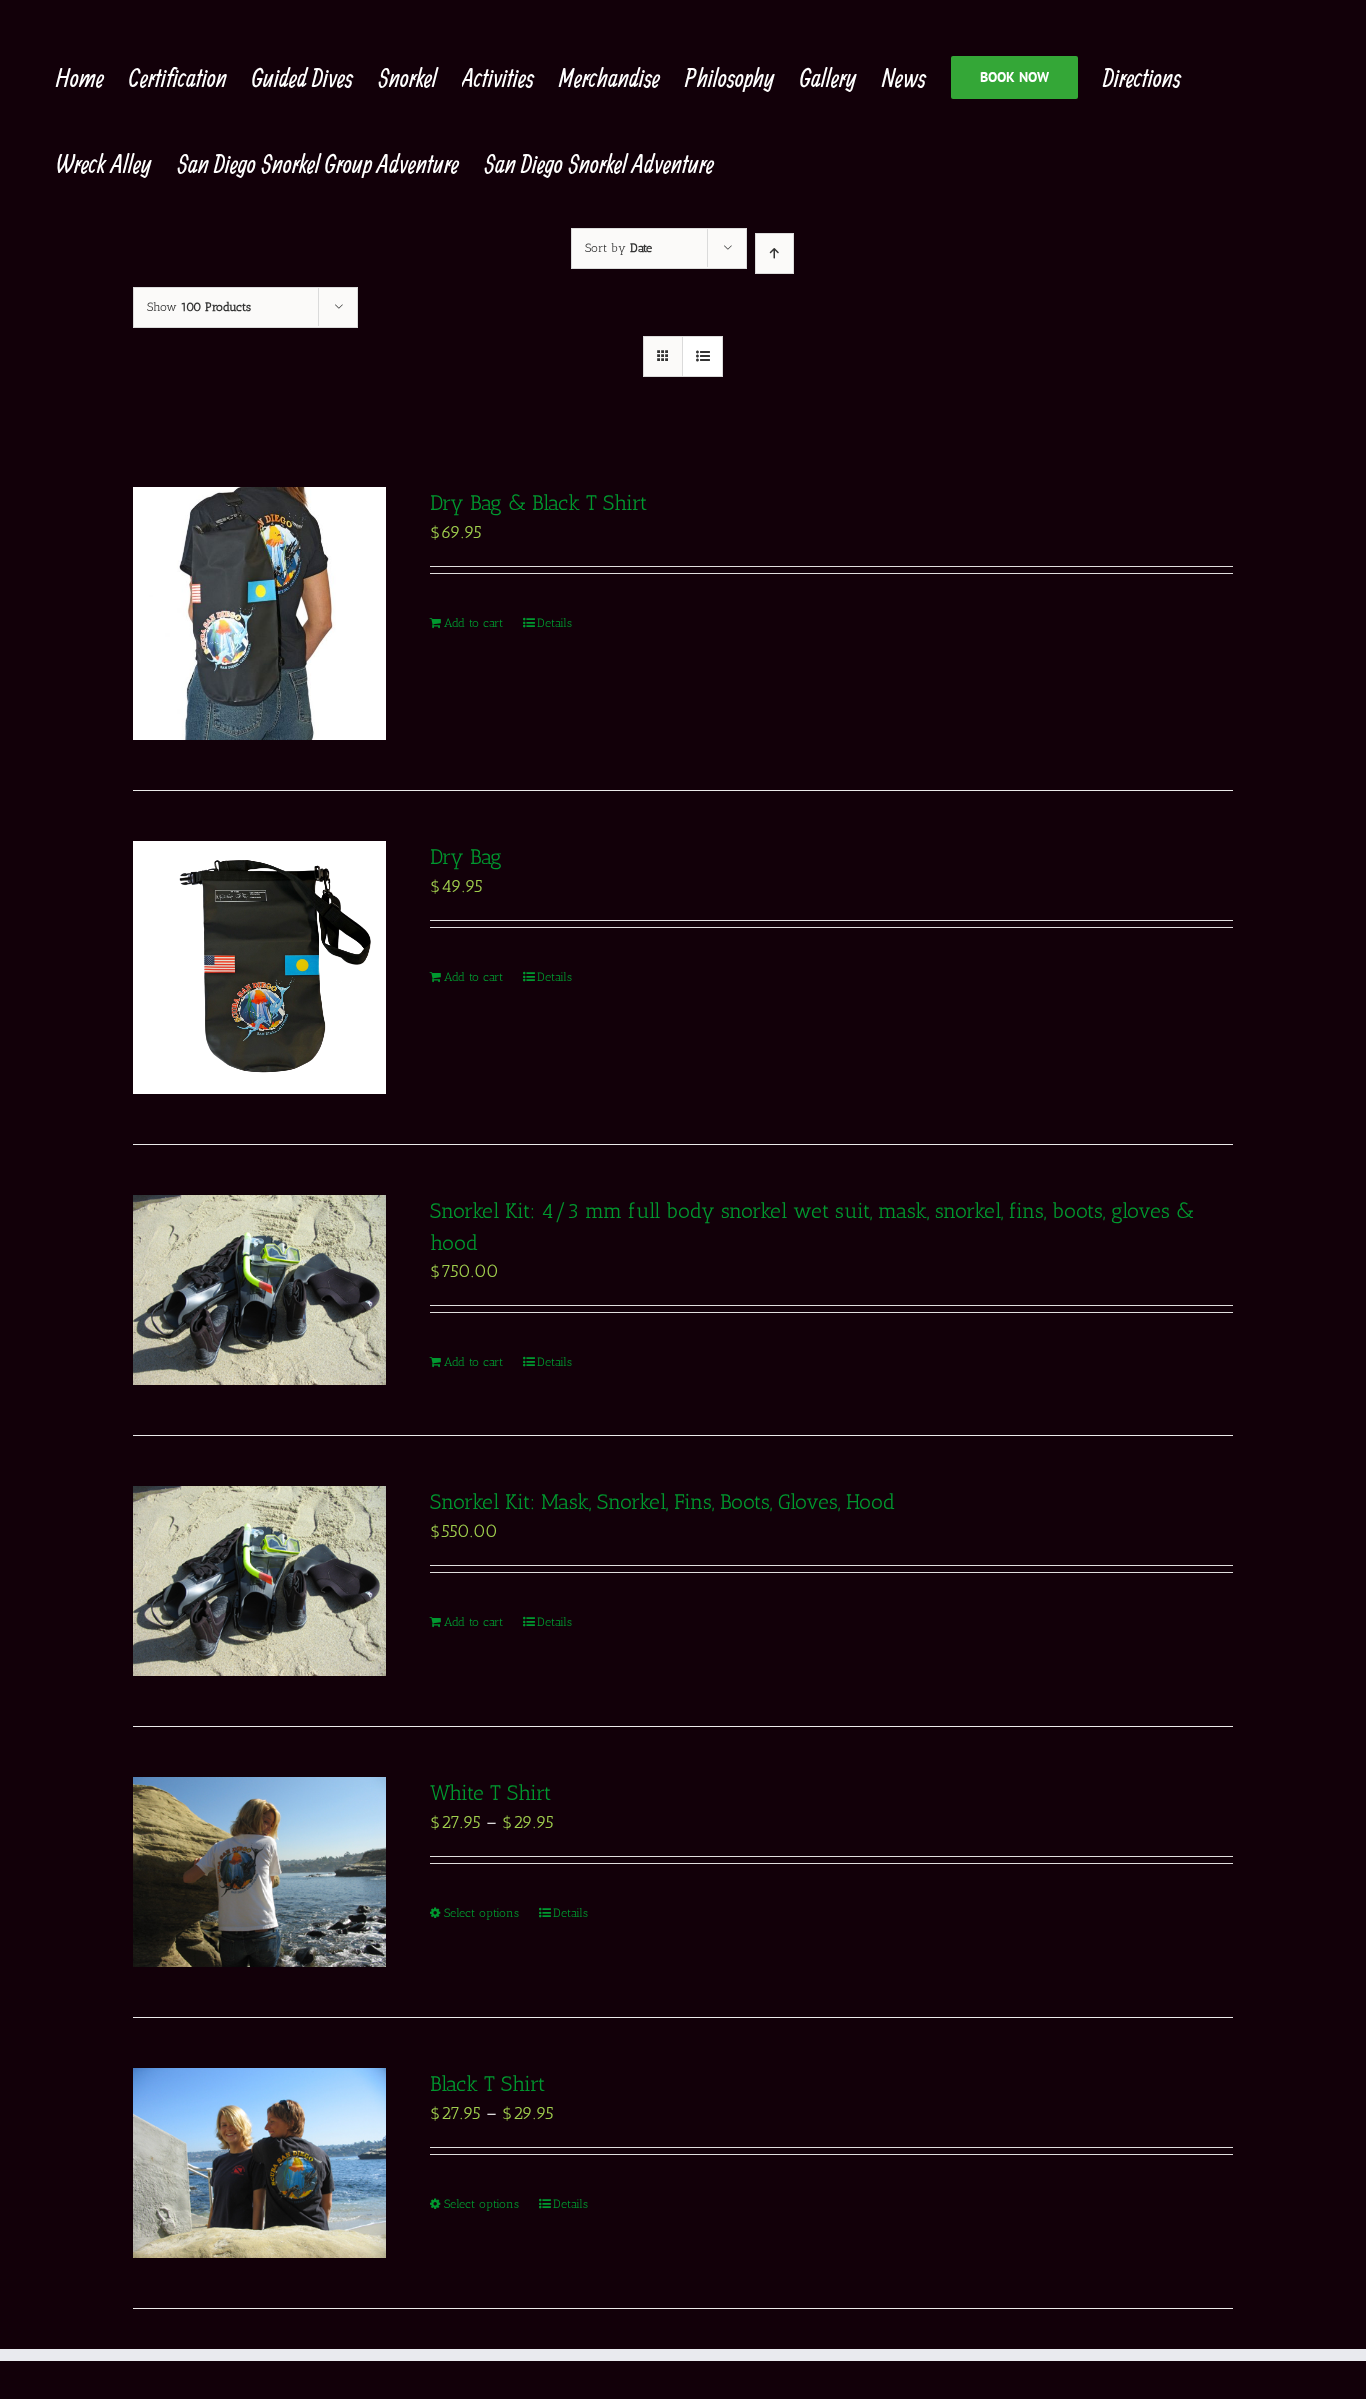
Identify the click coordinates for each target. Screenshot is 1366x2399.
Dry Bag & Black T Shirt (538, 502)
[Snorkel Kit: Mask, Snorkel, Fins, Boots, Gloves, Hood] (259, 1581)
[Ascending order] (774, 253)
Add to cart (473, 623)
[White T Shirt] (259, 1872)
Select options (481, 1913)
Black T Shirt (487, 2083)
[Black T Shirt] (259, 2163)
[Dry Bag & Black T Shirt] (259, 613)
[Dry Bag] (259, 967)
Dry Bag (466, 856)
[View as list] (702, 356)
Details (554, 623)
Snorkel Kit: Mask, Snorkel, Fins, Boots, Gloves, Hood (662, 1501)
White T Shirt (490, 1792)
